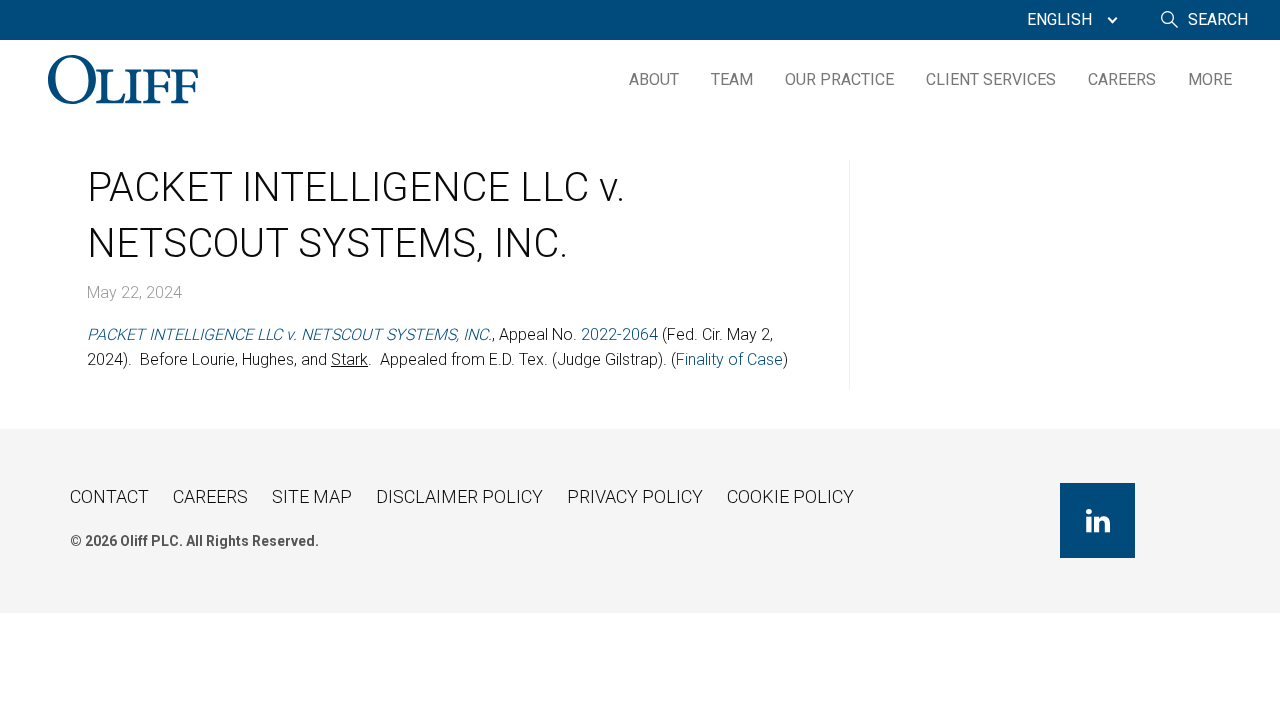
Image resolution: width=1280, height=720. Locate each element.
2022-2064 (619, 334)
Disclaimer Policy (459, 496)
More (1210, 79)
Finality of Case (729, 359)
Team (732, 79)
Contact (109, 496)
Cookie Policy (790, 496)
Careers (1122, 79)
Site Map (312, 496)
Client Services (991, 79)
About (654, 79)
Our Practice (839, 79)
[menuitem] (1067, 20)
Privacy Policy (635, 496)
